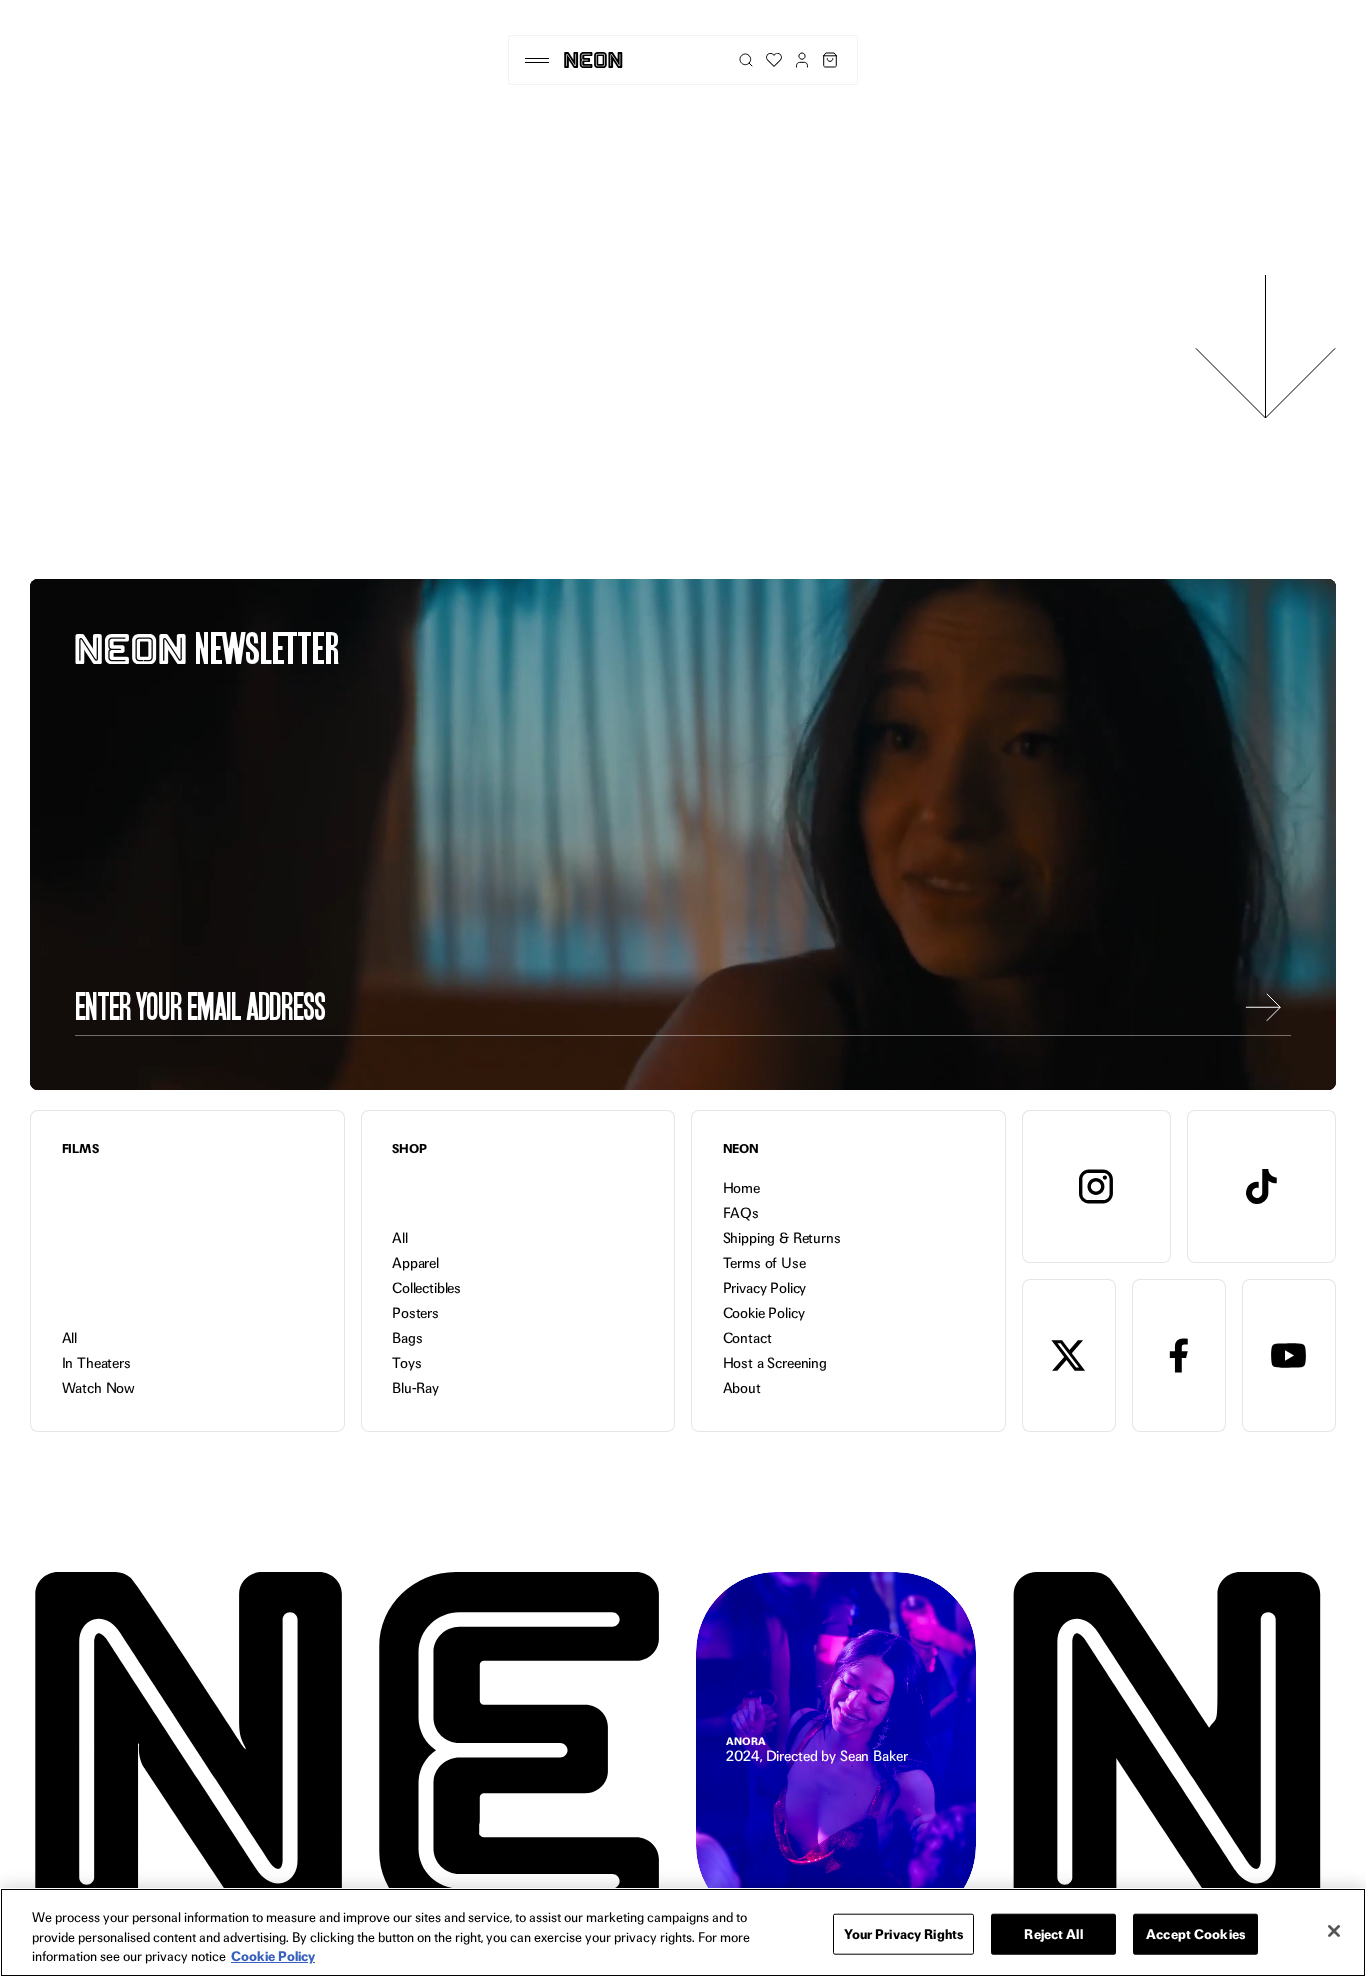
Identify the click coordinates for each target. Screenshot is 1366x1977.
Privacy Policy (765, 1288)
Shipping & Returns (782, 1238)
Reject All (1053, 1933)
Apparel (415, 1263)
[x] (1069, 1355)
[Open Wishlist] (774, 60)
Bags (407, 1338)
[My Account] (802, 60)
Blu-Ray (415, 1388)
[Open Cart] (830, 60)
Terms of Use (764, 1263)
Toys (406, 1363)
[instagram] (1096, 1186)
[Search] (746, 60)
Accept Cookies (1195, 1933)
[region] (683, 1932)
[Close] (1334, 1931)
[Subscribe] (1263, 1007)
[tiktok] (1261, 1186)
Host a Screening (775, 1363)
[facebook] (1179, 1355)
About (742, 1388)
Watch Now (99, 1388)
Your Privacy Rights (903, 1933)
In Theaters (96, 1363)
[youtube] (1289, 1355)
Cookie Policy (764, 1313)
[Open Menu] (536, 60)
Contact (747, 1338)
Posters (415, 1313)
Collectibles (426, 1288)
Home (741, 1188)
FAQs (741, 1213)
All (70, 1338)
